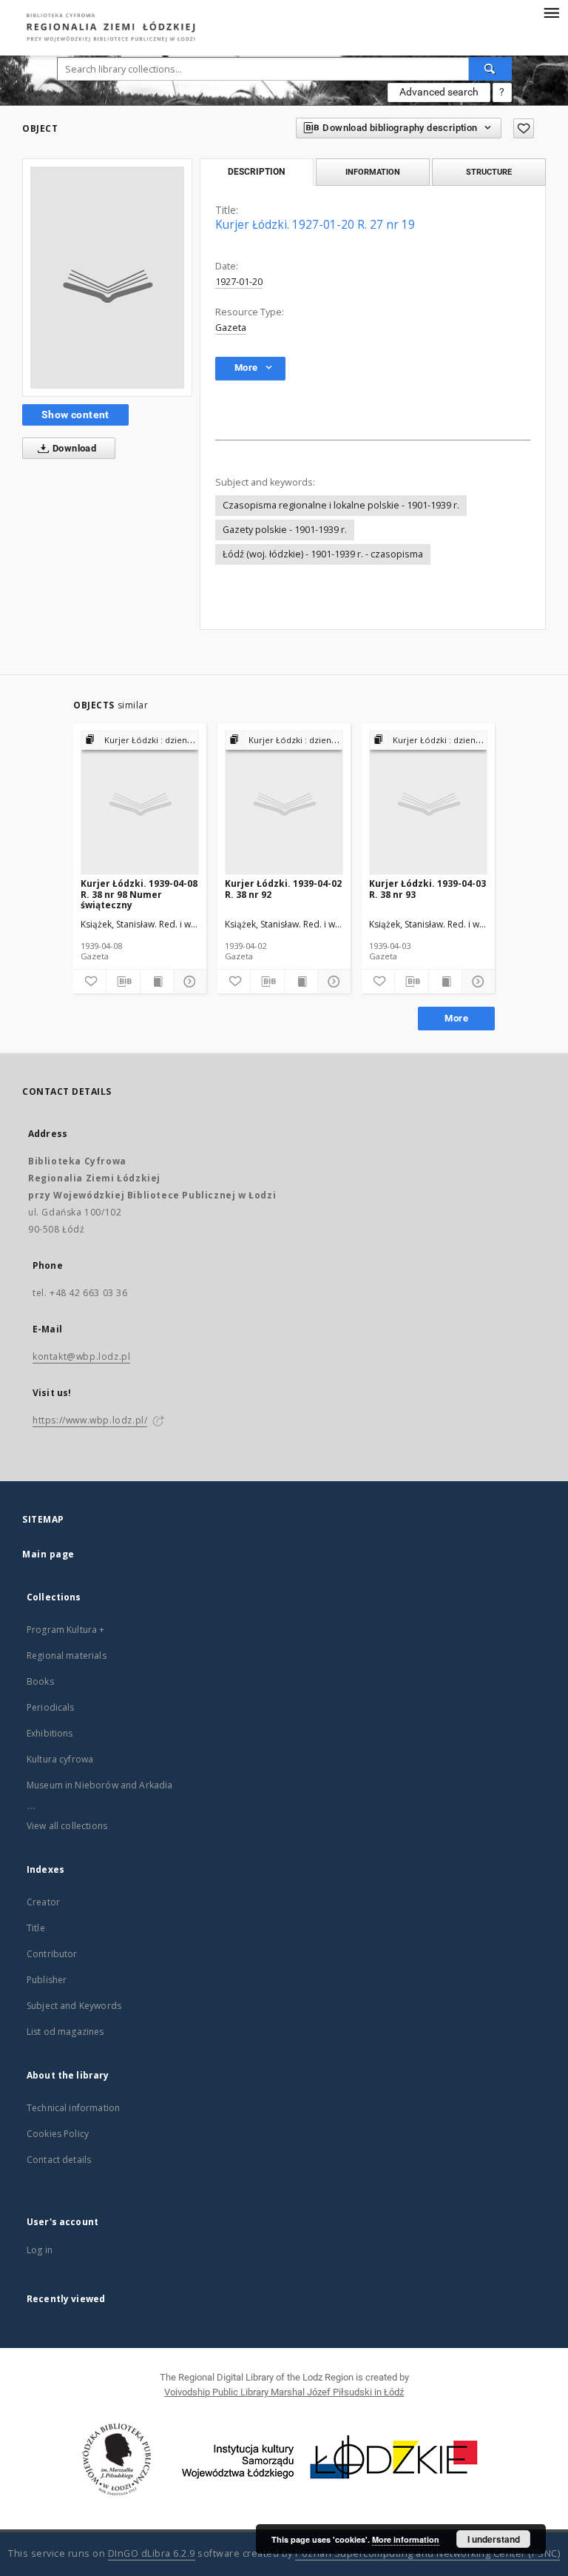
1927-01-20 (239, 282)
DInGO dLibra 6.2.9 (152, 2553)
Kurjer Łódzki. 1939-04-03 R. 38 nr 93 (427, 889)
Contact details (59, 2160)
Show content (75, 415)
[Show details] (188, 982)
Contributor (52, 1954)
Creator (43, 1902)
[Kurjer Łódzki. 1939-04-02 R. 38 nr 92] (284, 804)
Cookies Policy (58, 2134)
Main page (48, 1554)
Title (36, 1928)
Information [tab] (373, 172)
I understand (494, 2539)
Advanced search (439, 92)
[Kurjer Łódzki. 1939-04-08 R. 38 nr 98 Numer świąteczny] (140, 804)
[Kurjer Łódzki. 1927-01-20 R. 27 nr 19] (107, 278)
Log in (40, 2250)
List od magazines (65, 2032)
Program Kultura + (66, 1630)
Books (40, 1681)
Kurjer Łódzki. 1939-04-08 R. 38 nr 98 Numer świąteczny (139, 894)
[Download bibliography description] (123, 982)
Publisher (47, 1980)
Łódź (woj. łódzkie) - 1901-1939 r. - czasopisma (323, 554)
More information (406, 2539)
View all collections (67, 1826)
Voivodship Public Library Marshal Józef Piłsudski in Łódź (284, 2392)
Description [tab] (256, 172)
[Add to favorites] (524, 128)
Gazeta (231, 328)
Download (74, 448)
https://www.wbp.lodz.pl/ (90, 1420)
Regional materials (67, 1656)
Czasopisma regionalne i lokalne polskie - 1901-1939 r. (341, 505)
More (456, 1018)
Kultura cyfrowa (60, 1759)
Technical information (73, 2108)
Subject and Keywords (74, 2006)
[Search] (490, 69)
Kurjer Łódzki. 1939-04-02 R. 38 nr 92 (283, 889)
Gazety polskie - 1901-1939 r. (285, 530)
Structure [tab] (489, 172)
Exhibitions (50, 1733)
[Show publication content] (157, 982)
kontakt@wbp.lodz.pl (81, 1356)
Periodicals (51, 1707)
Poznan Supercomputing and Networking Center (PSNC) (427, 2553)
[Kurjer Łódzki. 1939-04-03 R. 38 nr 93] (428, 804)
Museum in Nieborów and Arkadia (100, 1785)
